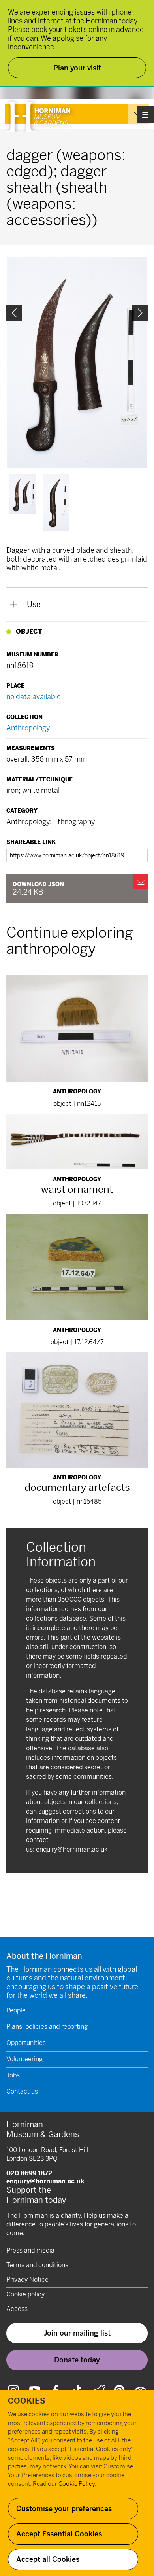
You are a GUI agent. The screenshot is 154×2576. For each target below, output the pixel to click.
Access (17, 2309)
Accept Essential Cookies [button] (59, 2534)
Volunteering (24, 2059)
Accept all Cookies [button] (48, 2559)
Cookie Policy (77, 2484)
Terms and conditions (37, 2265)
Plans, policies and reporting (47, 2027)
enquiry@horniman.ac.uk (72, 1849)
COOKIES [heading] (27, 2401)
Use (34, 604)
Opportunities (26, 2043)
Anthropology (28, 728)
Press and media (30, 2250)
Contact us (22, 2091)
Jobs (13, 2075)
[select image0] (23, 494)
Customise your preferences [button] (64, 2509)
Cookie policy (25, 2294)
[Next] (140, 313)
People (16, 2010)
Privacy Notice (27, 2280)
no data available (34, 697)
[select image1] (56, 503)
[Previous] (14, 313)
